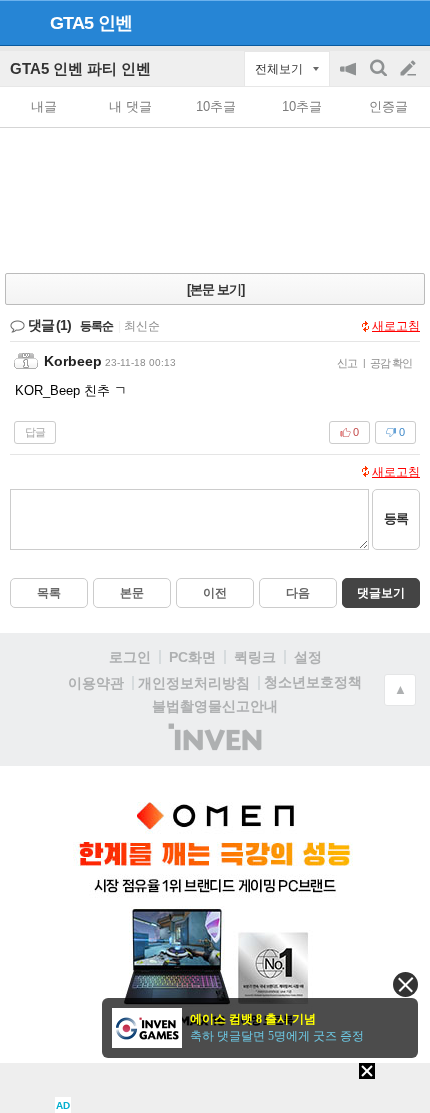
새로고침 (396, 326)
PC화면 (192, 657)
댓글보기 (381, 593)
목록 (49, 593)
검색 (380, 78)
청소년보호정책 (313, 682)
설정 (308, 657)
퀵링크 (255, 657)
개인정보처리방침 (194, 683)
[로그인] (370, 22)
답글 (35, 432)
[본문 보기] (215, 289)
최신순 (142, 326)
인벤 (115, 23)
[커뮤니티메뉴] (21, 22)
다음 (298, 593)
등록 (396, 518)
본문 (132, 593)
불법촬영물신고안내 (215, 706)
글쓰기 (410, 69)
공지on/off (350, 78)
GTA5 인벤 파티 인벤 (80, 68)
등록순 (96, 326)
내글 (44, 106)
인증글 (388, 106)
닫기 (405, 984)
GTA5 (71, 23)
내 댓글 (130, 106)
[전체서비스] (406, 22)
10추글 (216, 106)
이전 (215, 593)
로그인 (130, 657)
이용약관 (96, 683)
